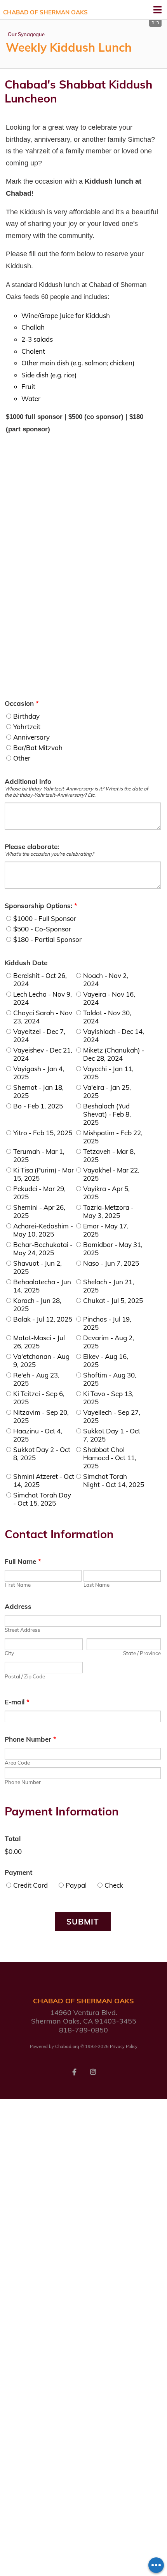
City (9, 1653)
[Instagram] (93, 2071)
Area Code (17, 1763)
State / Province (142, 1653)
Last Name (97, 1585)
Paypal (76, 1885)
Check (114, 1885)
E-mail (17, 1702)
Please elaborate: (32, 847)
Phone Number (30, 1739)
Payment (18, 1872)
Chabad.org (67, 2046)
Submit (83, 1921)
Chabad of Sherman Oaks (45, 12)
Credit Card (30, 1885)
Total (13, 1839)
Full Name (23, 1561)
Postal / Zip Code (25, 1676)
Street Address (23, 1630)
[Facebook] (74, 2071)
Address (18, 1606)
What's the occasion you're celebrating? (49, 854)
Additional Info (28, 781)
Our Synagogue (26, 34)
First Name (18, 1585)
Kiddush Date (26, 963)
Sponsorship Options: (41, 906)
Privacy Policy (124, 2046)
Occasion (22, 703)
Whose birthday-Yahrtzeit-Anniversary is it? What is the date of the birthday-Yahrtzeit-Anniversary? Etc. (76, 792)
